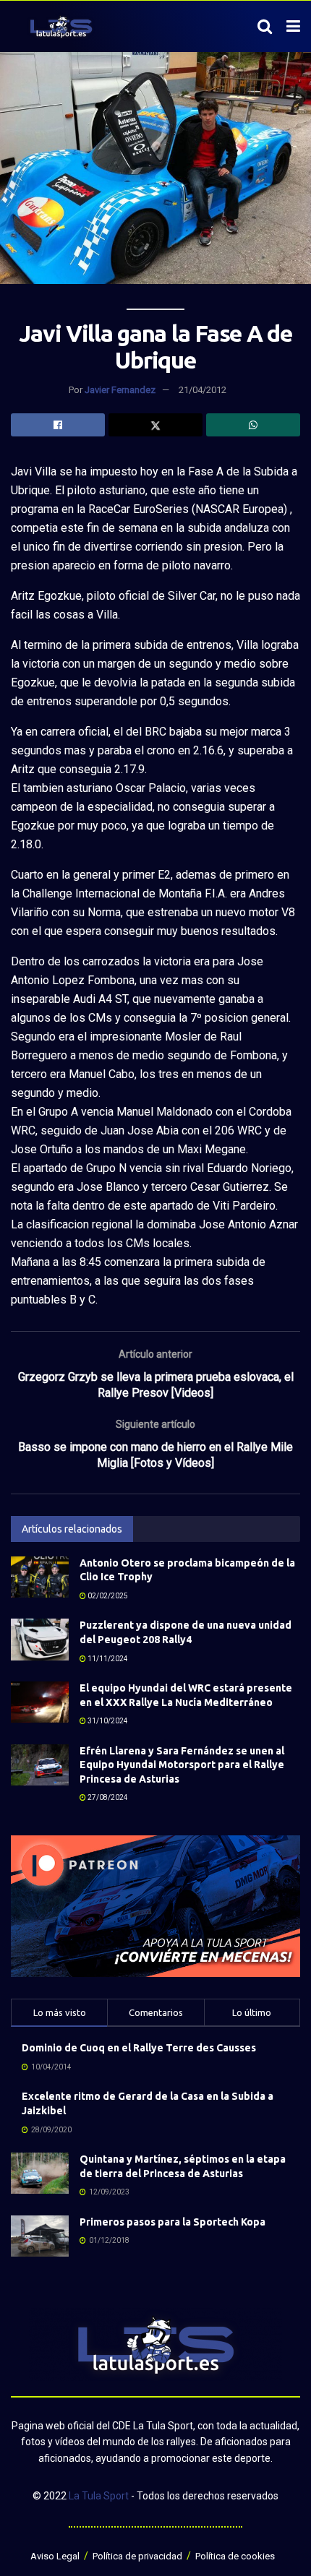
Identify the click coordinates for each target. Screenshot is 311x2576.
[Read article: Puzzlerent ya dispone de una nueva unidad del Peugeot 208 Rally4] (40, 1639)
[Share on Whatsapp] (253, 425)
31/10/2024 (107, 1721)
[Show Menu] (293, 27)
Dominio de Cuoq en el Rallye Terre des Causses (139, 2048)
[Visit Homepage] (61, 27)
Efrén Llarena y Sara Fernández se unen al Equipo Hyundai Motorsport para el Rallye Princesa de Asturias (182, 1765)
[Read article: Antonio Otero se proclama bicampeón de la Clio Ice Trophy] (40, 1577)
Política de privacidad (137, 2556)
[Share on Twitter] (155, 425)
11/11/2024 (107, 1659)
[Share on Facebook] (58, 425)
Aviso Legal (55, 2556)
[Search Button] (265, 27)
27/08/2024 (107, 1797)
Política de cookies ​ (236, 2556)
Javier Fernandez (120, 390)
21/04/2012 (203, 390)
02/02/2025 (107, 1596)
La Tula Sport (99, 2496)
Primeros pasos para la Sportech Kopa (172, 2222)
